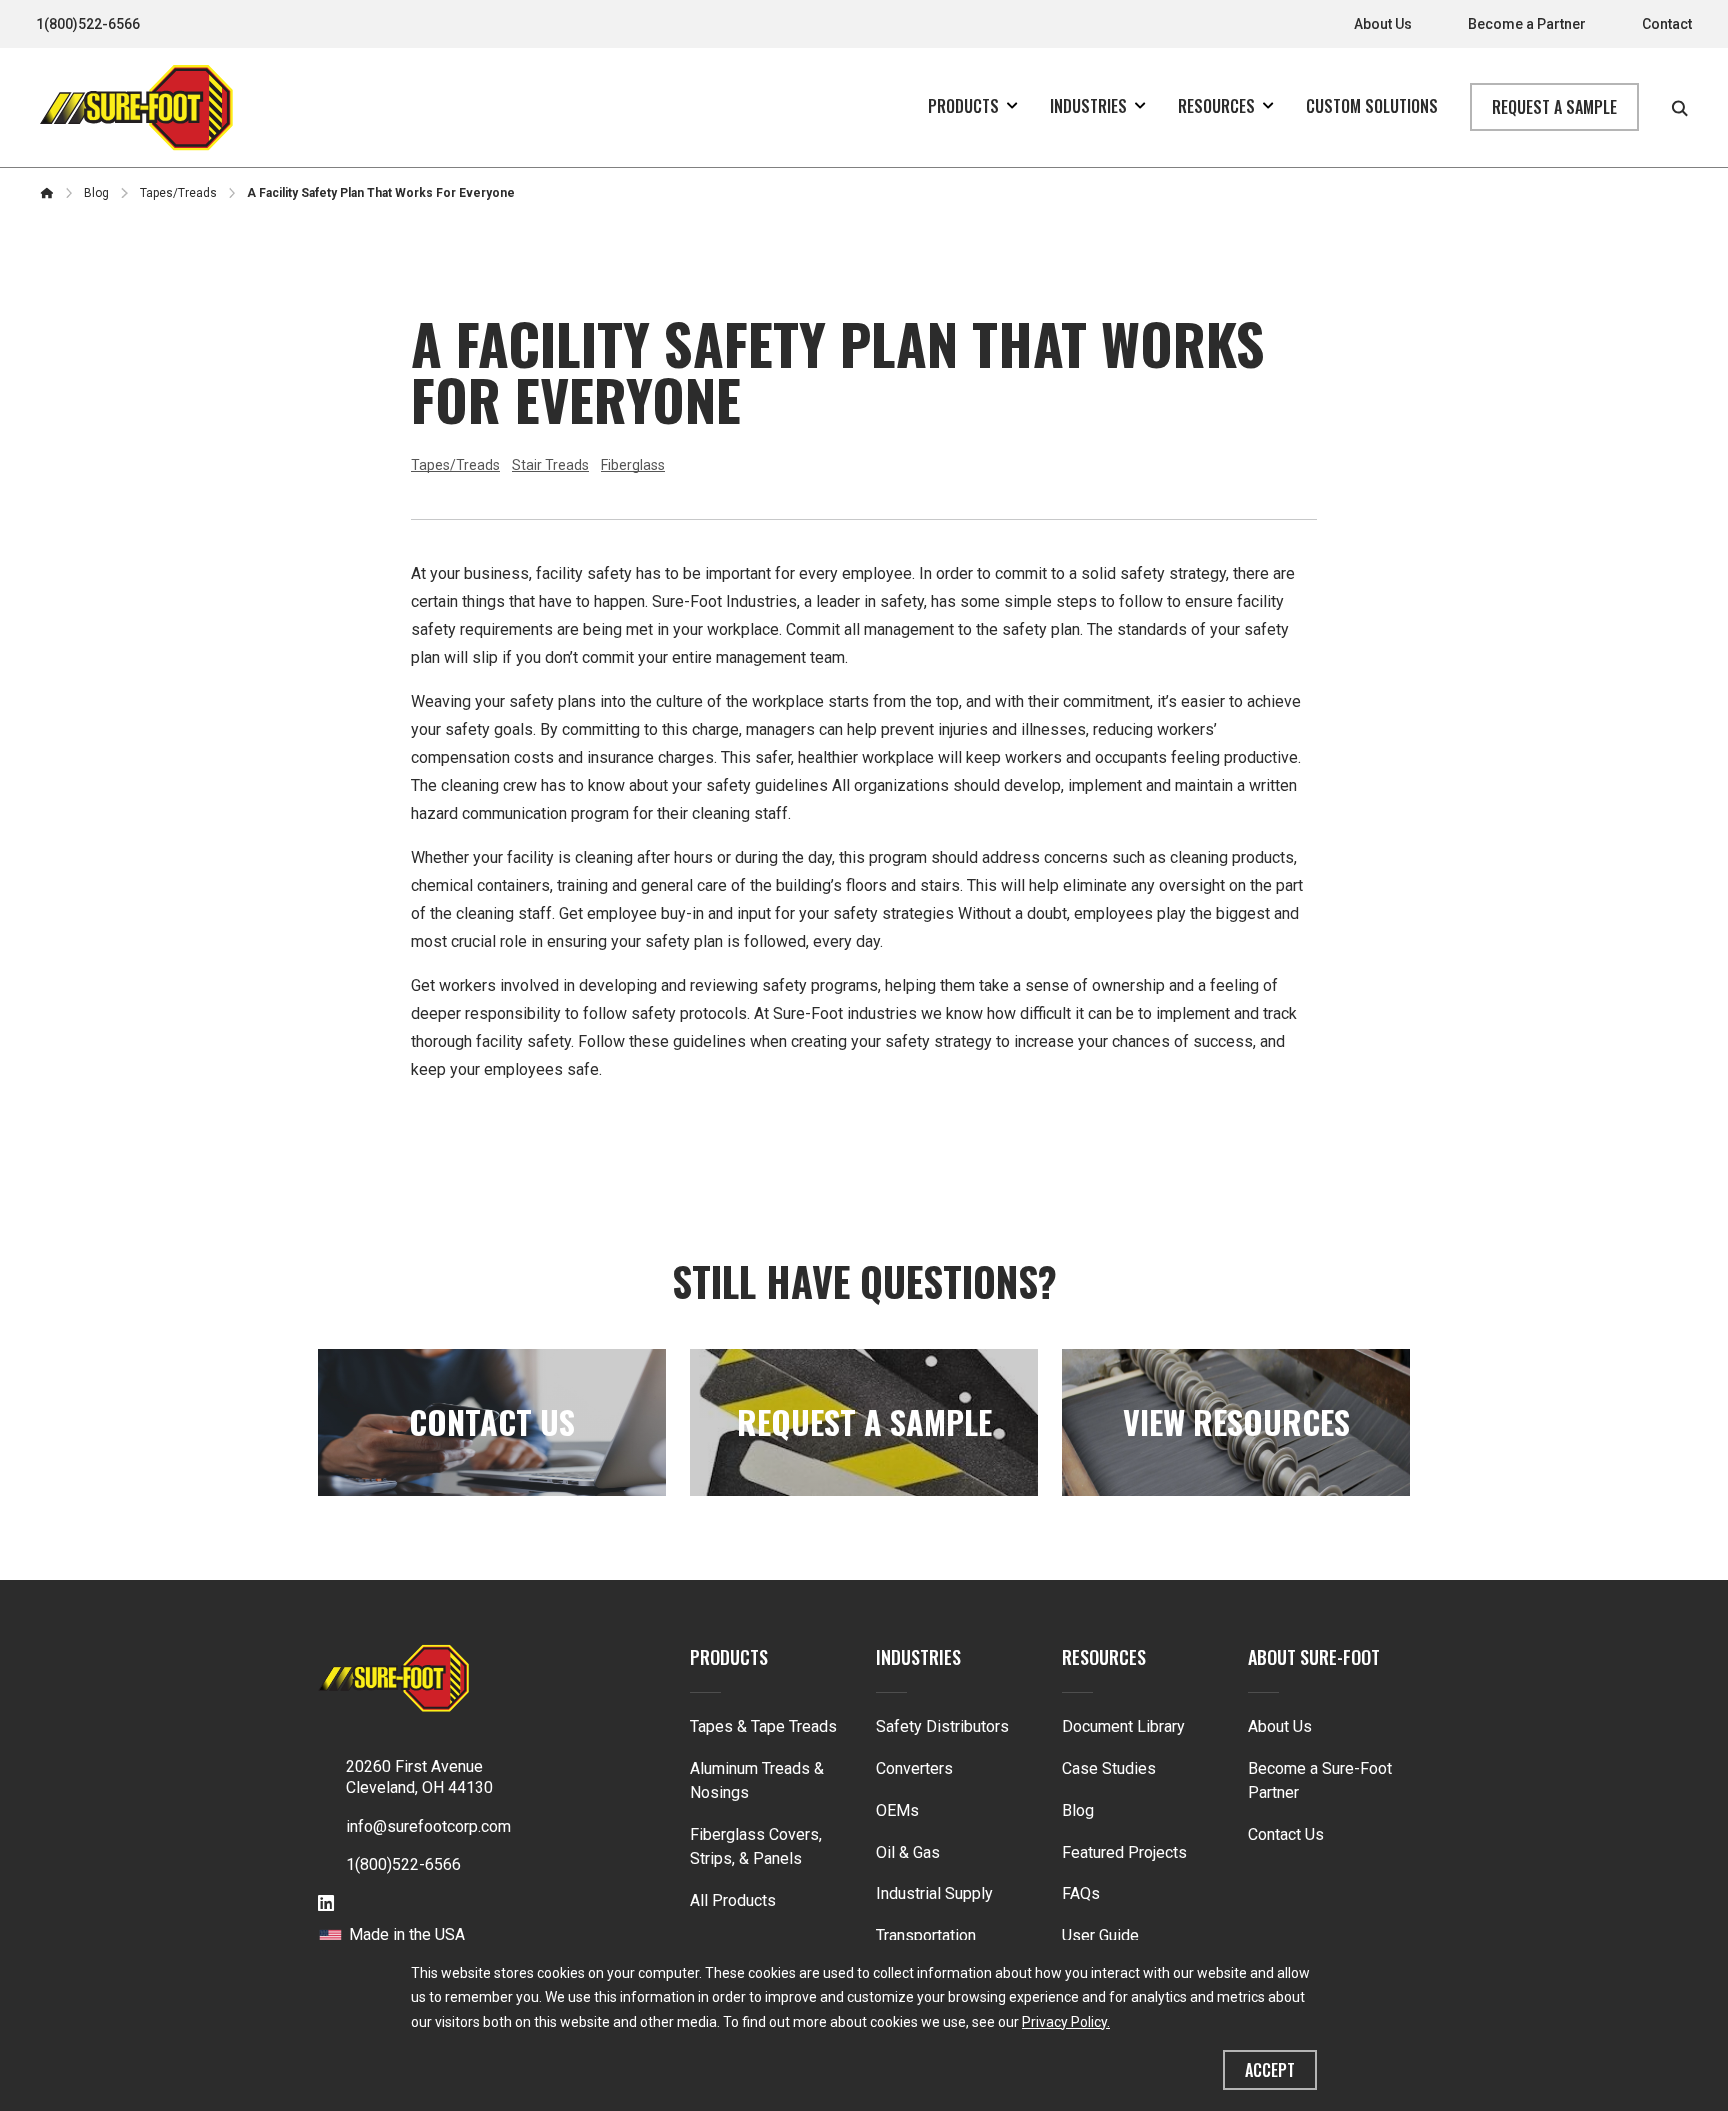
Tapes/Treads (455, 465)
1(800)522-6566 (88, 24)
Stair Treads (550, 465)
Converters (914, 1768)
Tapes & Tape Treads (763, 1726)
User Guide (1100, 1935)
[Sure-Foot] (136, 107)
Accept (1270, 2070)
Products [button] (963, 106)
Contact (1667, 24)
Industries (918, 1657)
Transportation (926, 1935)
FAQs (1081, 1893)
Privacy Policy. (1066, 2022)
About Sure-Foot (1314, 1657)
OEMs (897, 1810)
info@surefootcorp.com (428, 1826)
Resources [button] (1216, 106)
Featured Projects (1124, 1852)
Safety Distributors (942, 1726)
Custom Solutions (1372, 106)
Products (729, 1657)
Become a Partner (1527, 24)
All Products (733, 1900)
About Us (1383, 24)
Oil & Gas (908, 1852)
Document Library (1123, 1726)
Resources (1104, 1657)
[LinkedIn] (326, 1904)
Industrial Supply (934, 1893)
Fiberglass (633, 465)
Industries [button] (1088, 106)
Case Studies (1109, 1768)
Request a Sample (1554, 107)
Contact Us (1286, 1834)
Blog (1078, 1810)
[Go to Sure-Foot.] (47, 193)
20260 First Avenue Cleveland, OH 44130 (419, 1777)
